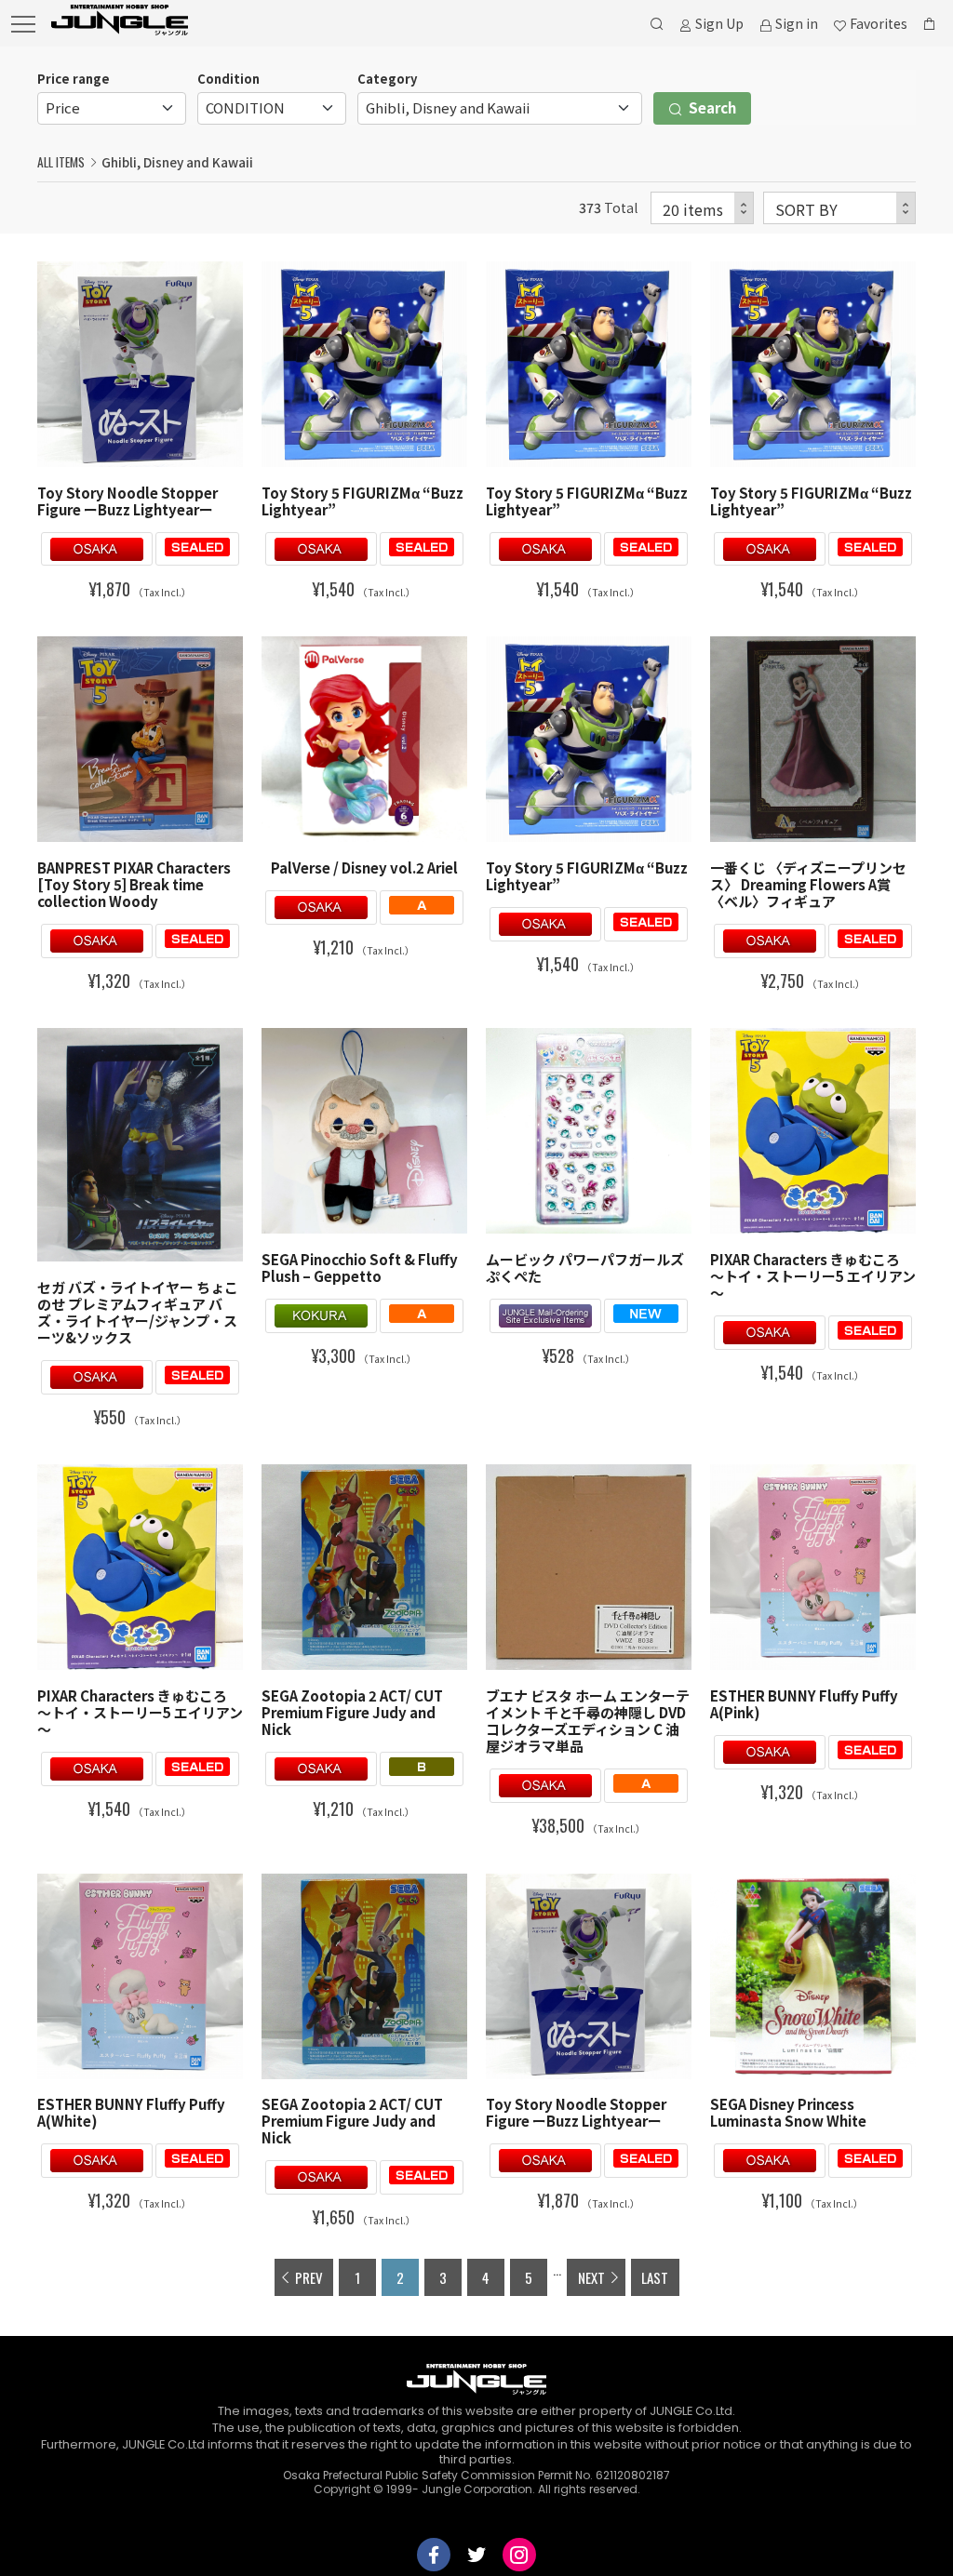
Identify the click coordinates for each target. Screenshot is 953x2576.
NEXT (591, 2277)
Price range (74, 79)
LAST (655, 2277)
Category (387, 79)
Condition (228, 79)
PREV (309, 2277)
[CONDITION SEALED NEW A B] (272, 108)
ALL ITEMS (61, 162)
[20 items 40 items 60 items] (702, 208)
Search (711, 107)
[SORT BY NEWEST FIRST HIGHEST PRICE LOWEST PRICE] (839, 208)
